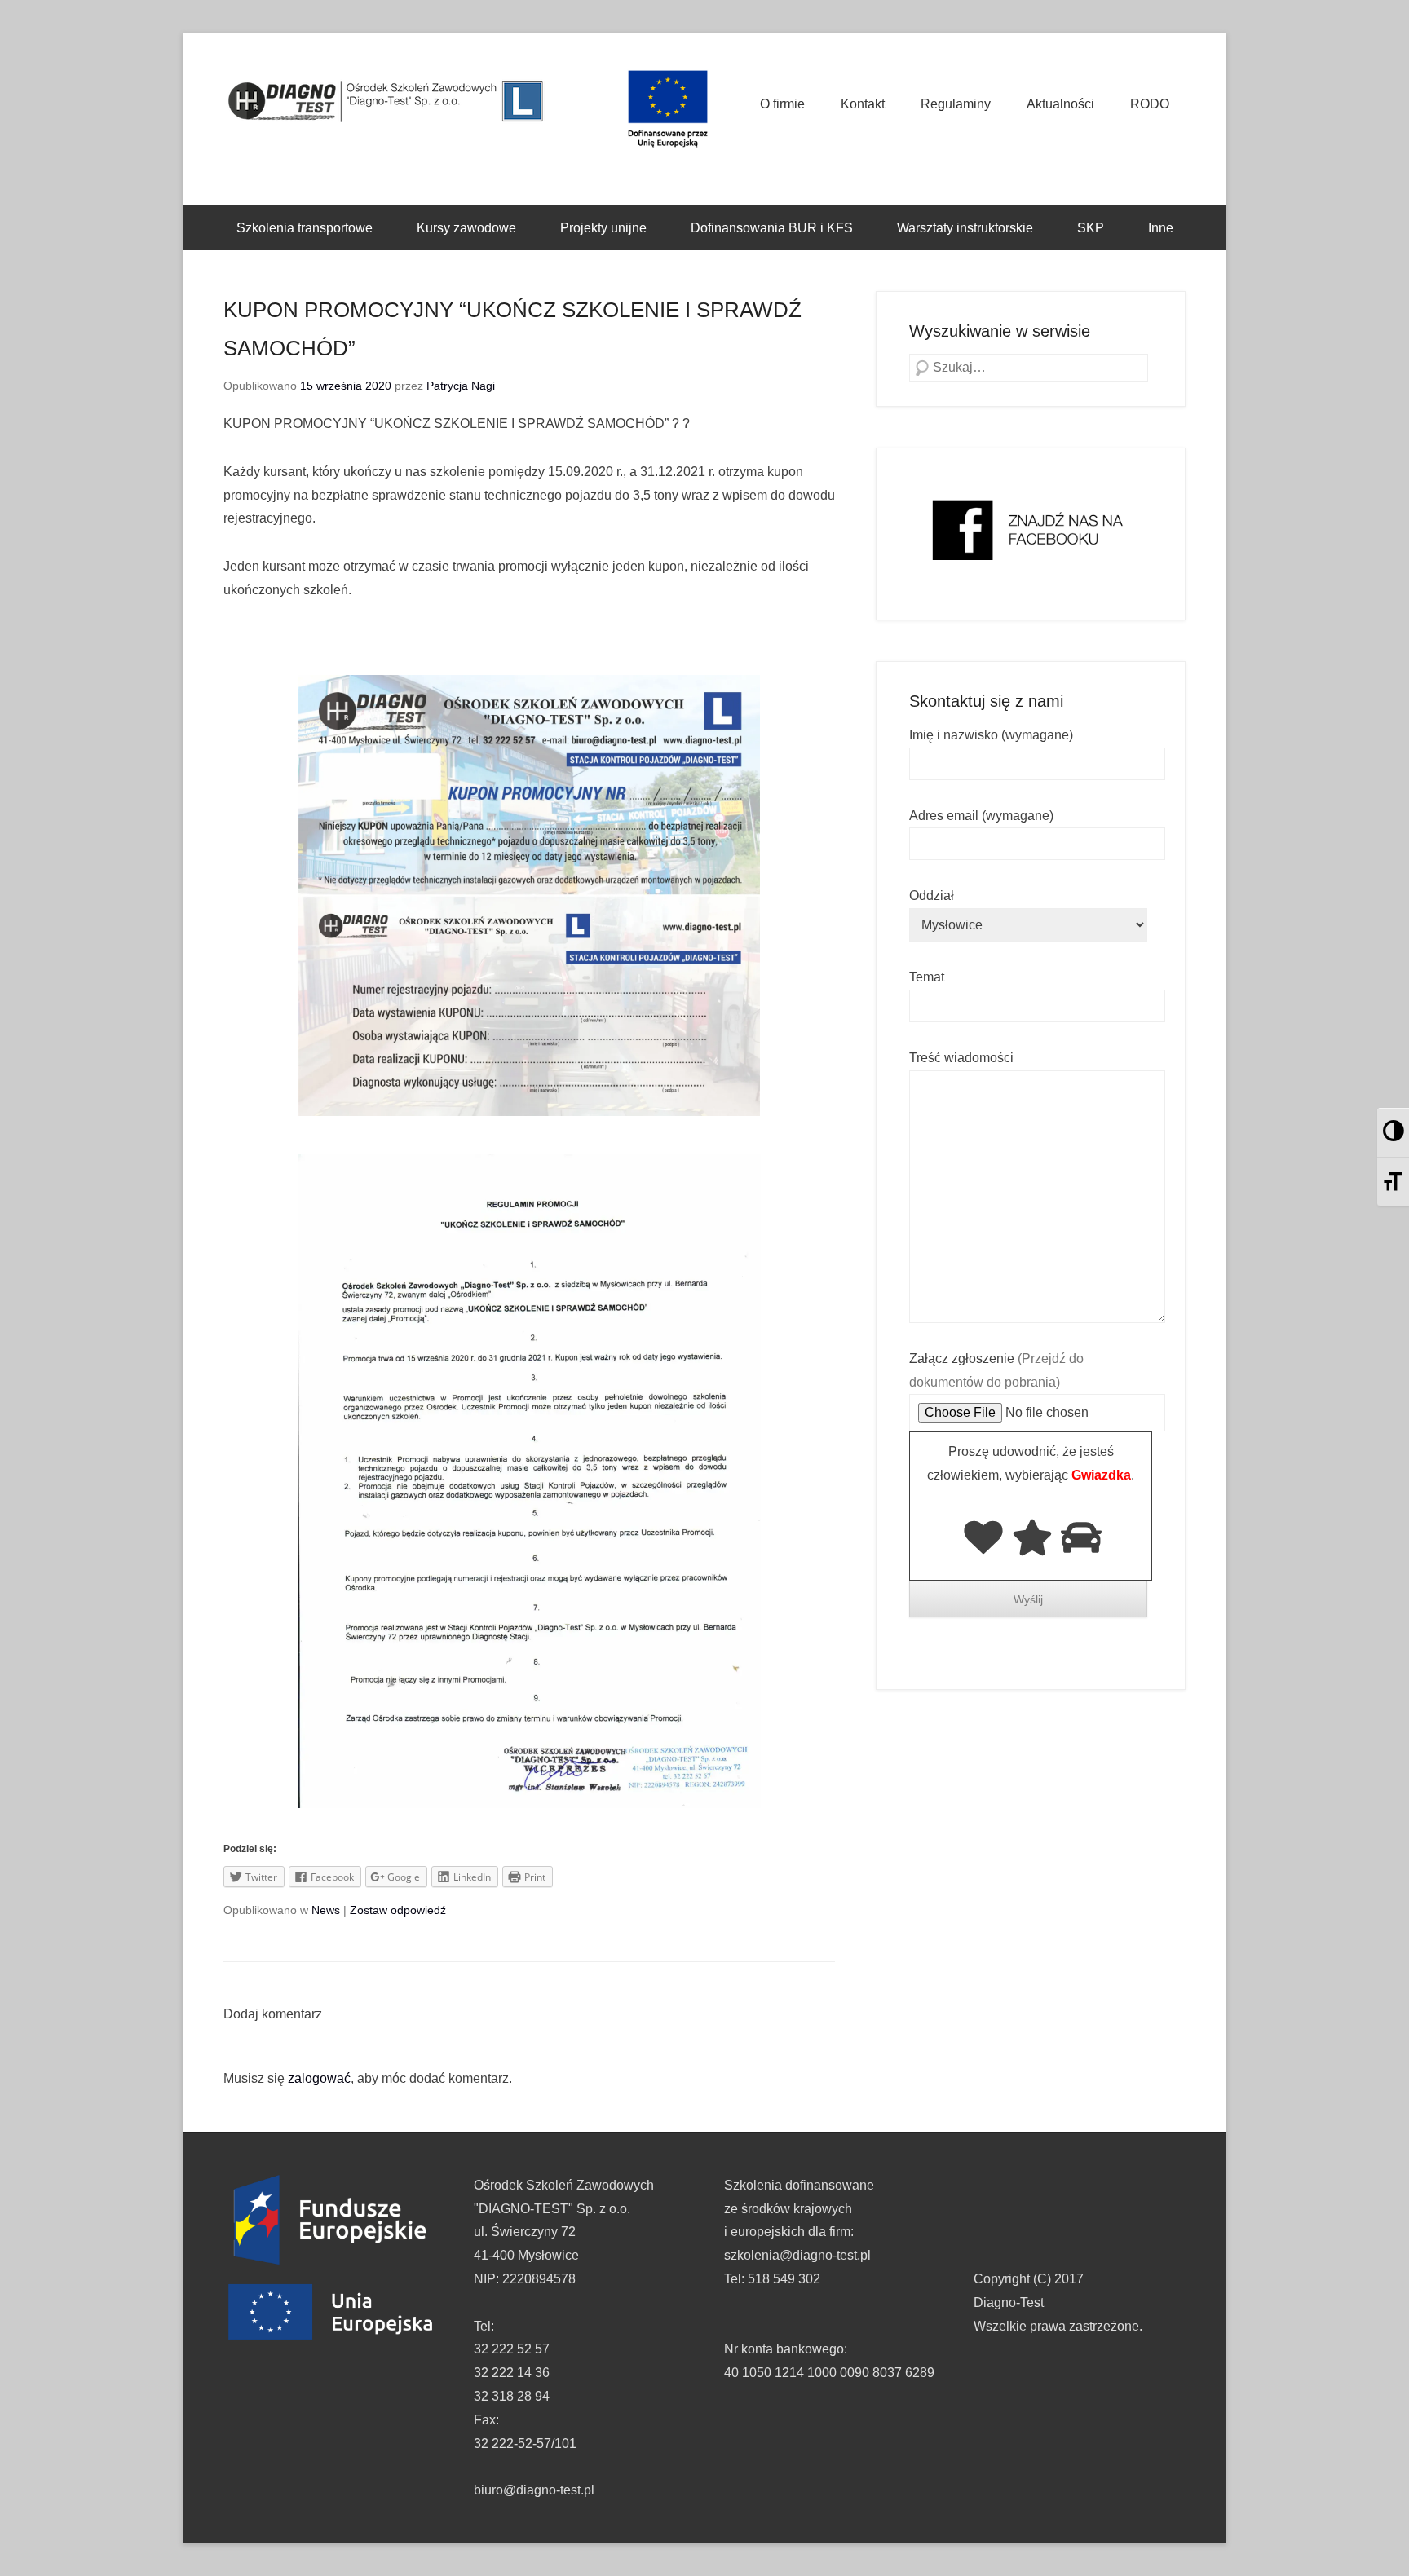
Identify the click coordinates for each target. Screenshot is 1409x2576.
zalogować (319, 2078)
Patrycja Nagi (461, 386)
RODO (1150, 104)
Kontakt (863, 104)
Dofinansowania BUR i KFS (772, 228)
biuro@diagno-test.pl (534, 2490)
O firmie (782, 104)
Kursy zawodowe (466, 228)
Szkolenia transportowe (305, 228)
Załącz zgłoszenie (996, 1370)
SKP (1091, 228)
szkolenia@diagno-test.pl (797, 2255)
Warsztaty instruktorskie (965, 228)
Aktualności (1060, 104)
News (326, 1910)
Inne (1161, 228)
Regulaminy (956, 104)
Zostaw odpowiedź (398, 1910)
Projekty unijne (603, 228)
